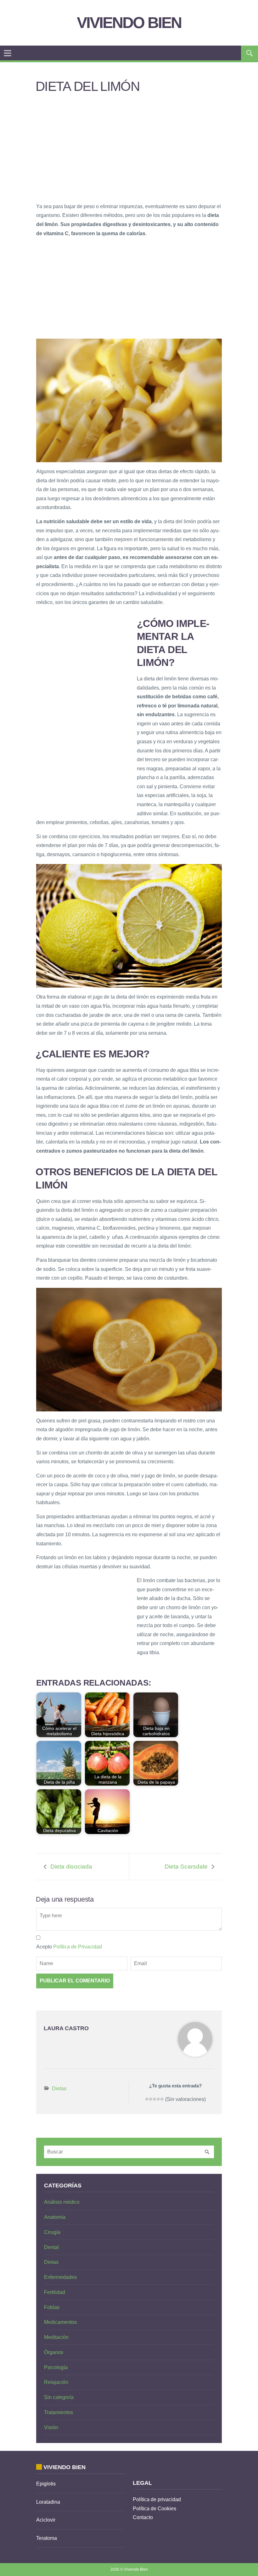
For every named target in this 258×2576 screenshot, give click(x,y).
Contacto (143, 2517)
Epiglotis (46, 2484)
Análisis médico (62, 2202)
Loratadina (48, 2502)
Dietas (59, 2088)
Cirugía (52, 2232)
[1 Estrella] (147, 2099)
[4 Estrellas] (158, 2099)
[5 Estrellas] (162, 2099)
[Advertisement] (129, 152)
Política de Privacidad (78, 1947)
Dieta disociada (71, 1867)
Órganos (54, 2352)
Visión (51, 2427)
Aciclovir (46, 2520)
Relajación (56, 2382)
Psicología (56, 2367)
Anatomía (55, 2217)
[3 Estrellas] (154, 2099)
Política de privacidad (157, 2499)
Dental (51, 2247)
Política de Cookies (154, 2509)
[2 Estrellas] (151, 2099)
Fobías (52, 2307)
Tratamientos (59, 2412)
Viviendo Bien (129, 23)
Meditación (56, 2337)
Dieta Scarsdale (186, 1867)
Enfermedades (60, 2277)
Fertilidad (55, 2292)
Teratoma (47, 2538)
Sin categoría (59, 2397)
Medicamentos (60, 2322)
